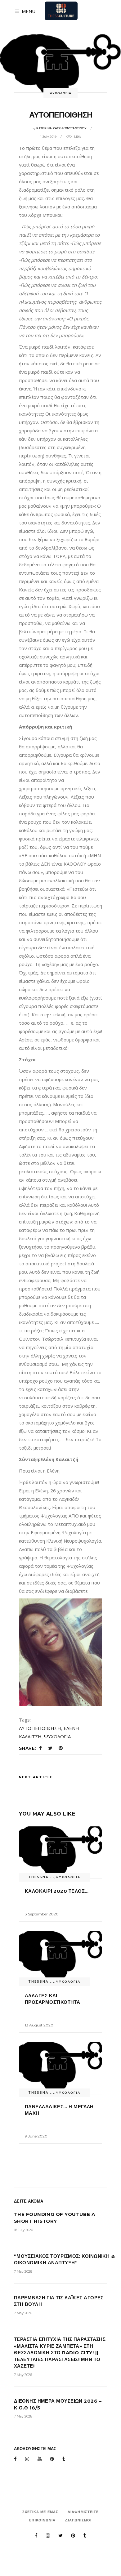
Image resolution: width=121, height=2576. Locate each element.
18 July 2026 (23, 2230)
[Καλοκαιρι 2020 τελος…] (60, 1852)
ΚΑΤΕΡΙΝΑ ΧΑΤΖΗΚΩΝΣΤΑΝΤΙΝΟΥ (61, 128)
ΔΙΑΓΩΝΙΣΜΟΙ (78, 2520)
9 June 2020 (36, 2136)
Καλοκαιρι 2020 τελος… (57, 1891)
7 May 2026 (23, 2271)
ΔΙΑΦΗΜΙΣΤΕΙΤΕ (83, 2512)
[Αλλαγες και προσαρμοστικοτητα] (60, 1957)
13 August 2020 (39, 2025)
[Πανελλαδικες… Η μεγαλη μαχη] (60, 2068)
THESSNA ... (41, 1877)
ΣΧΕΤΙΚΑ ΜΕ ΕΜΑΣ (40, 2512)
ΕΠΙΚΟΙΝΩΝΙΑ (42, 2520)
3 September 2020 (42, 1914)
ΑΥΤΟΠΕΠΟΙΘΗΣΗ (40, 1728)
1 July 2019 (48, 137)
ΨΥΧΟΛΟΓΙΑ (60, 93)
